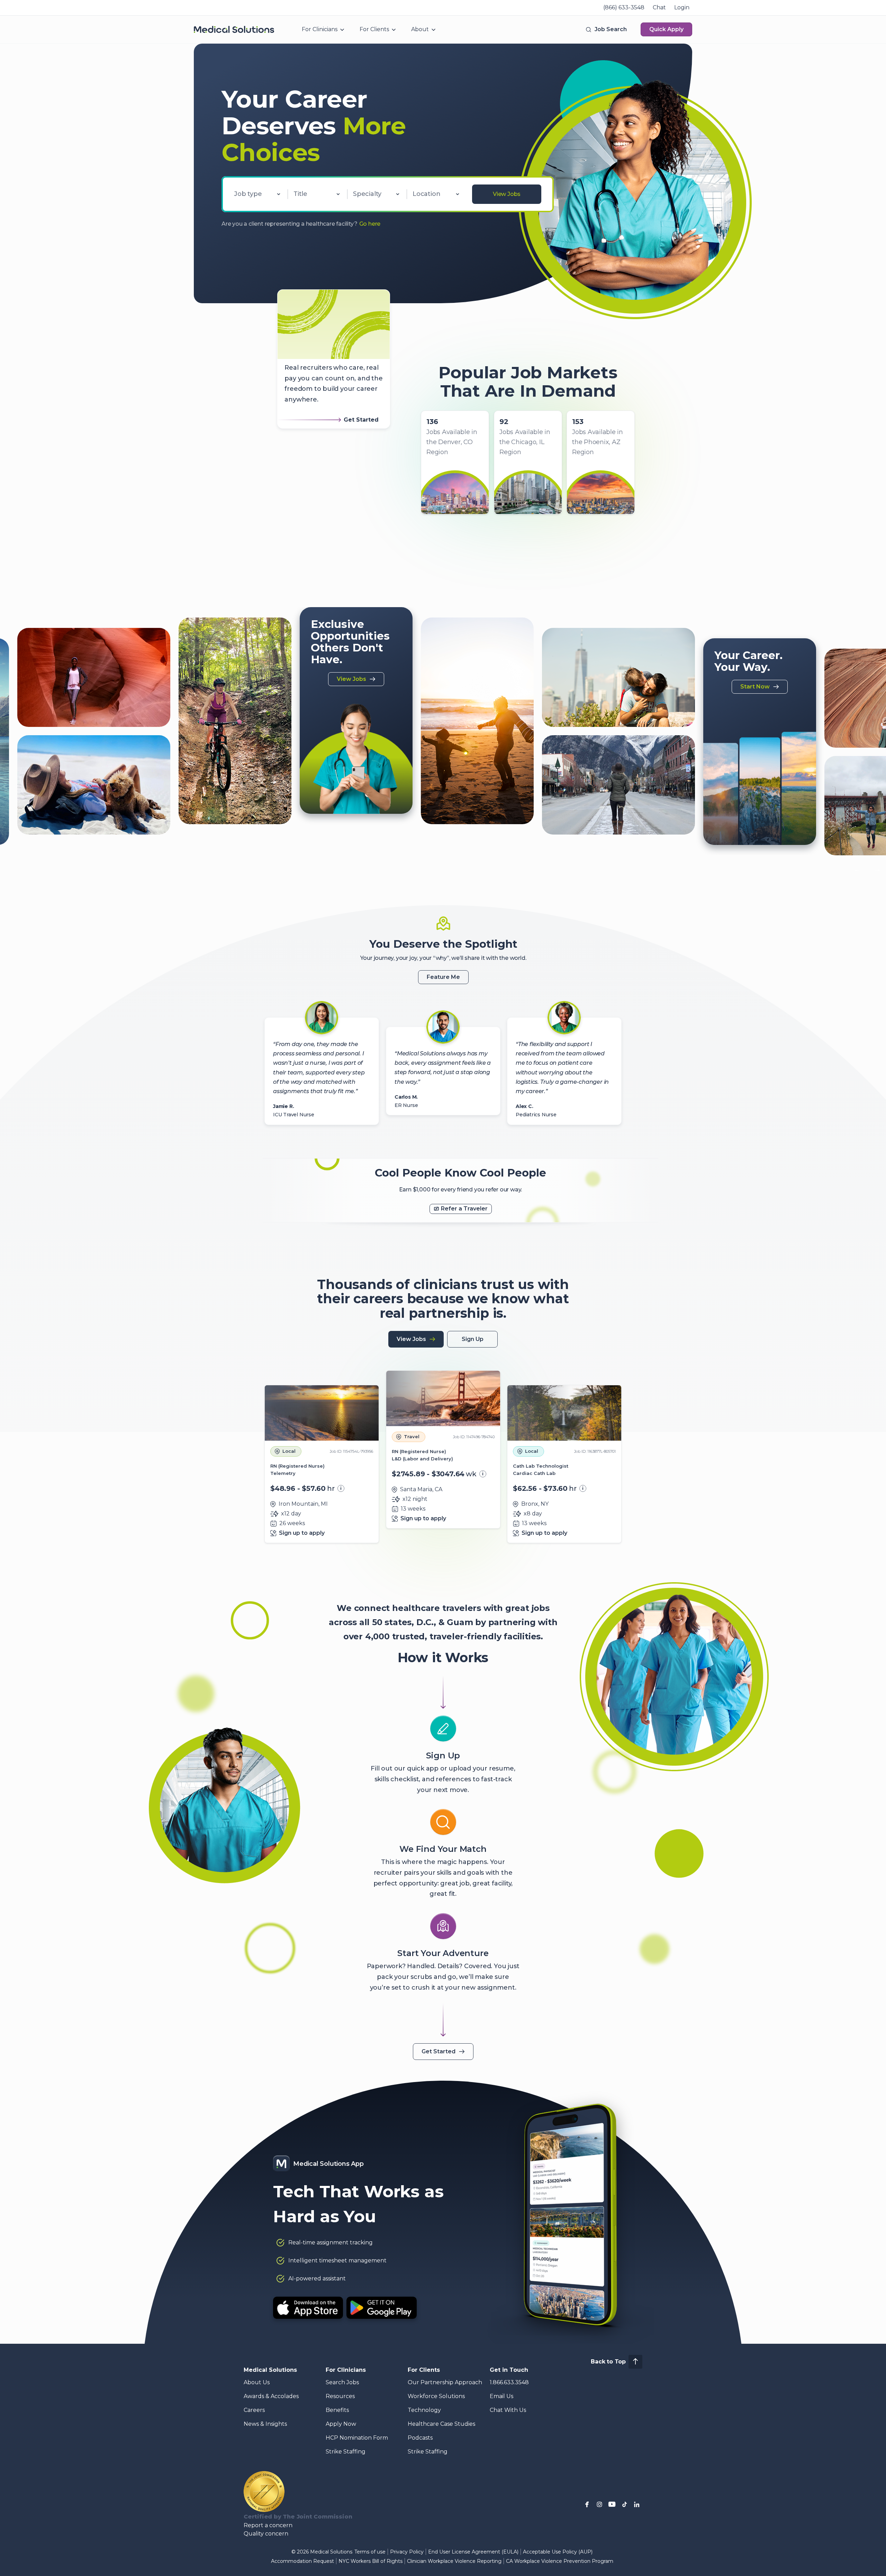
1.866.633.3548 (509, 2382)
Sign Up (473, 1339)
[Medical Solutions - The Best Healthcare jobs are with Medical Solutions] (234, 29)
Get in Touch (509, 2370)
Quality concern (266, 2534)
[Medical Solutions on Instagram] (599, 2504)
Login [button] (682, 7)
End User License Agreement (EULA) (473, 2552)
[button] (606, 29)
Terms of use (370, 2552)
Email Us (501, 2396)
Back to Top (608, 2362)
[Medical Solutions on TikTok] (624, 2504)
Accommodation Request (302, 2561)
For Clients (374, 29)
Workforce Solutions (436, 2396)
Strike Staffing (346, 2452)
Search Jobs (342, 2382)
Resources (340, 2396)
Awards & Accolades (271, 2396)
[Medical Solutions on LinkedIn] (637, 2504)
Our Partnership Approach (445, 2382)
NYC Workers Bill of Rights (370, 2561)
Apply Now (341, 2424)
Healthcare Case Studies (441, 2424)
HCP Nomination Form (357, 2438)
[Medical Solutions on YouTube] (612, 2504)
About (420, 29)
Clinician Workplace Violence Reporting (454, 2561)
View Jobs (507, 194)
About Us (257, 2382)
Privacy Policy (407, 2552)
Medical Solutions (270, 2370)
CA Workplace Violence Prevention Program (560, 2561)
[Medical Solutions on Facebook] (587, 2504)
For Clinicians (320, 29)
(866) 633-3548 (624, 7)
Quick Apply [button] (666, 29)
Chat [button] (659, 7)
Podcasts (420, 2438)
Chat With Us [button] (508, 2410)
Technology (424, 2410)
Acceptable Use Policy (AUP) (558, 2552)
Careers (254, 2410)
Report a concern (268, 2525)
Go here (370, 224)
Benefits (337, 2410)
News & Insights (265, 2424)
